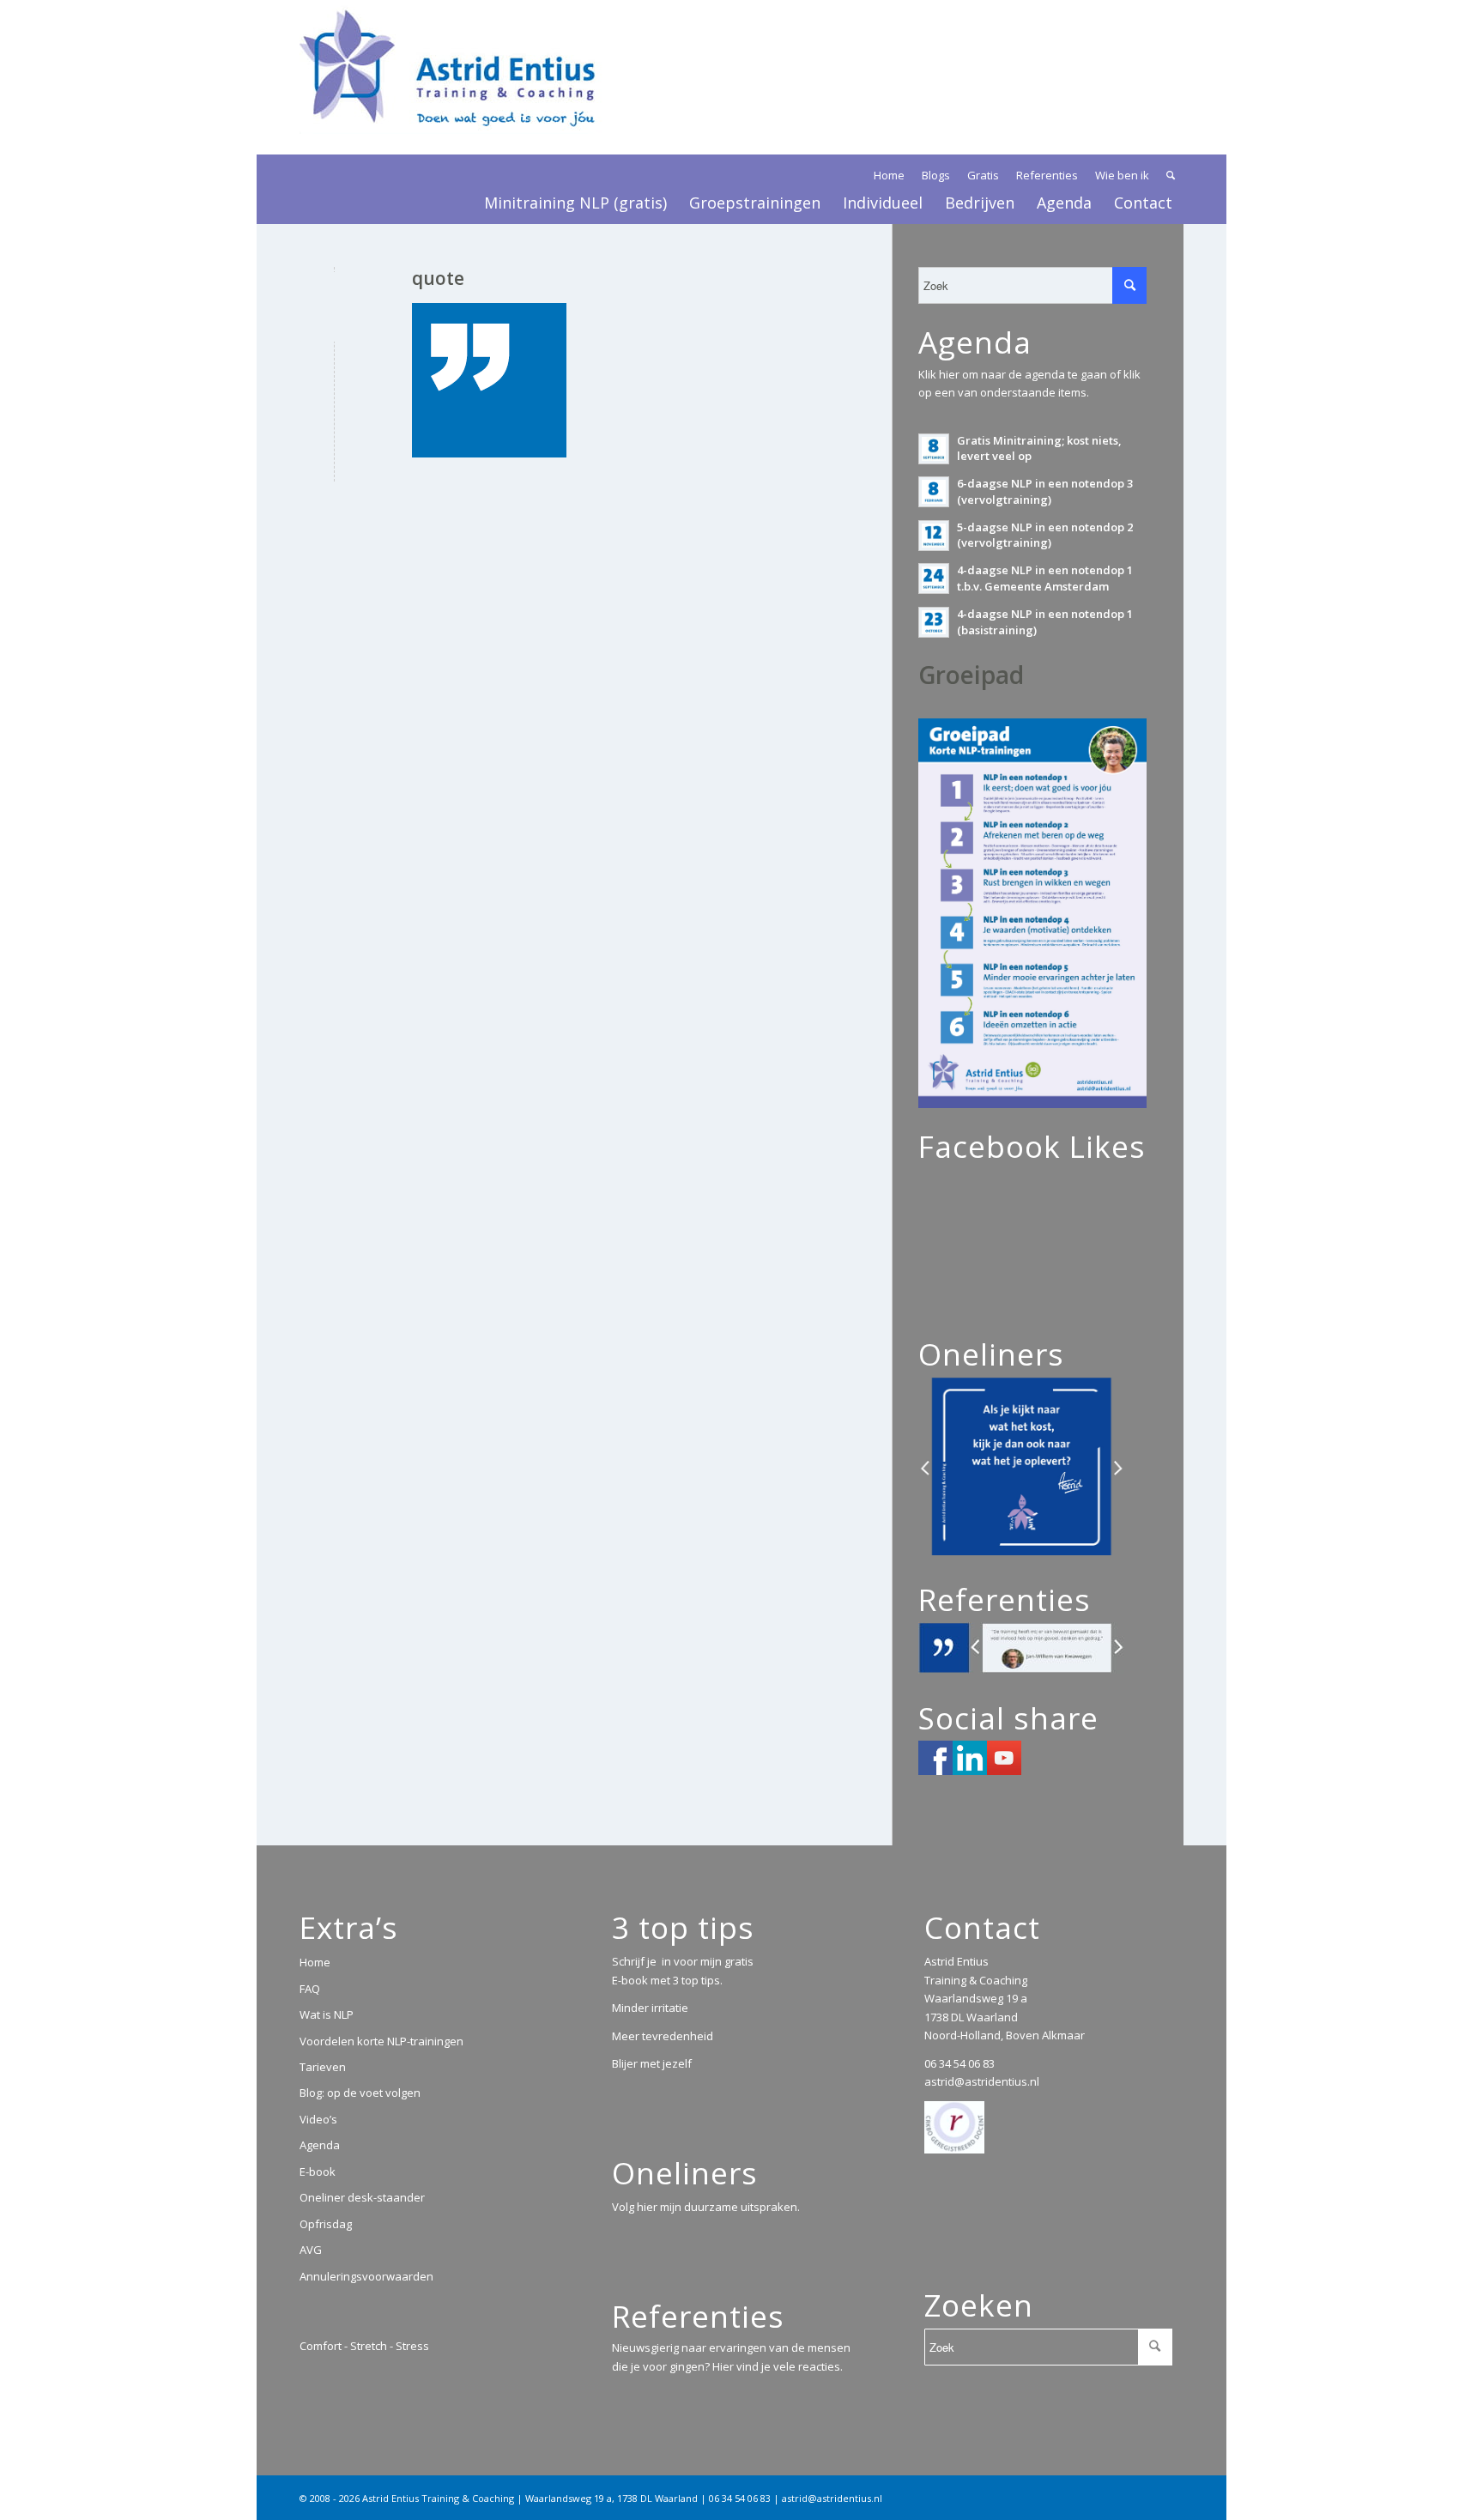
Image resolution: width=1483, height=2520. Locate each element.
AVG (311, 2250)
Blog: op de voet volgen (360, 2093)
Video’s (318, 2119)
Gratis (983, 175)
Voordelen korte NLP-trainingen (381, 2041)
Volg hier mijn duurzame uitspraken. (706, 2207)
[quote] (334, 307)
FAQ (310, 1989)
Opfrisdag (326, 2224)
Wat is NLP (327, 2014)
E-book (318, 2172)
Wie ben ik (1122, 175)
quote (438, 278)
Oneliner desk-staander (362, 2197)
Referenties (1047, 175)
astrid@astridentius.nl (982, 2081)
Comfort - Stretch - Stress (364, 2346)
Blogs (936, 175)
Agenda (320, 2145)
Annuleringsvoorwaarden (366, 2276)
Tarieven (323, 2067)
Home (889, 175)
